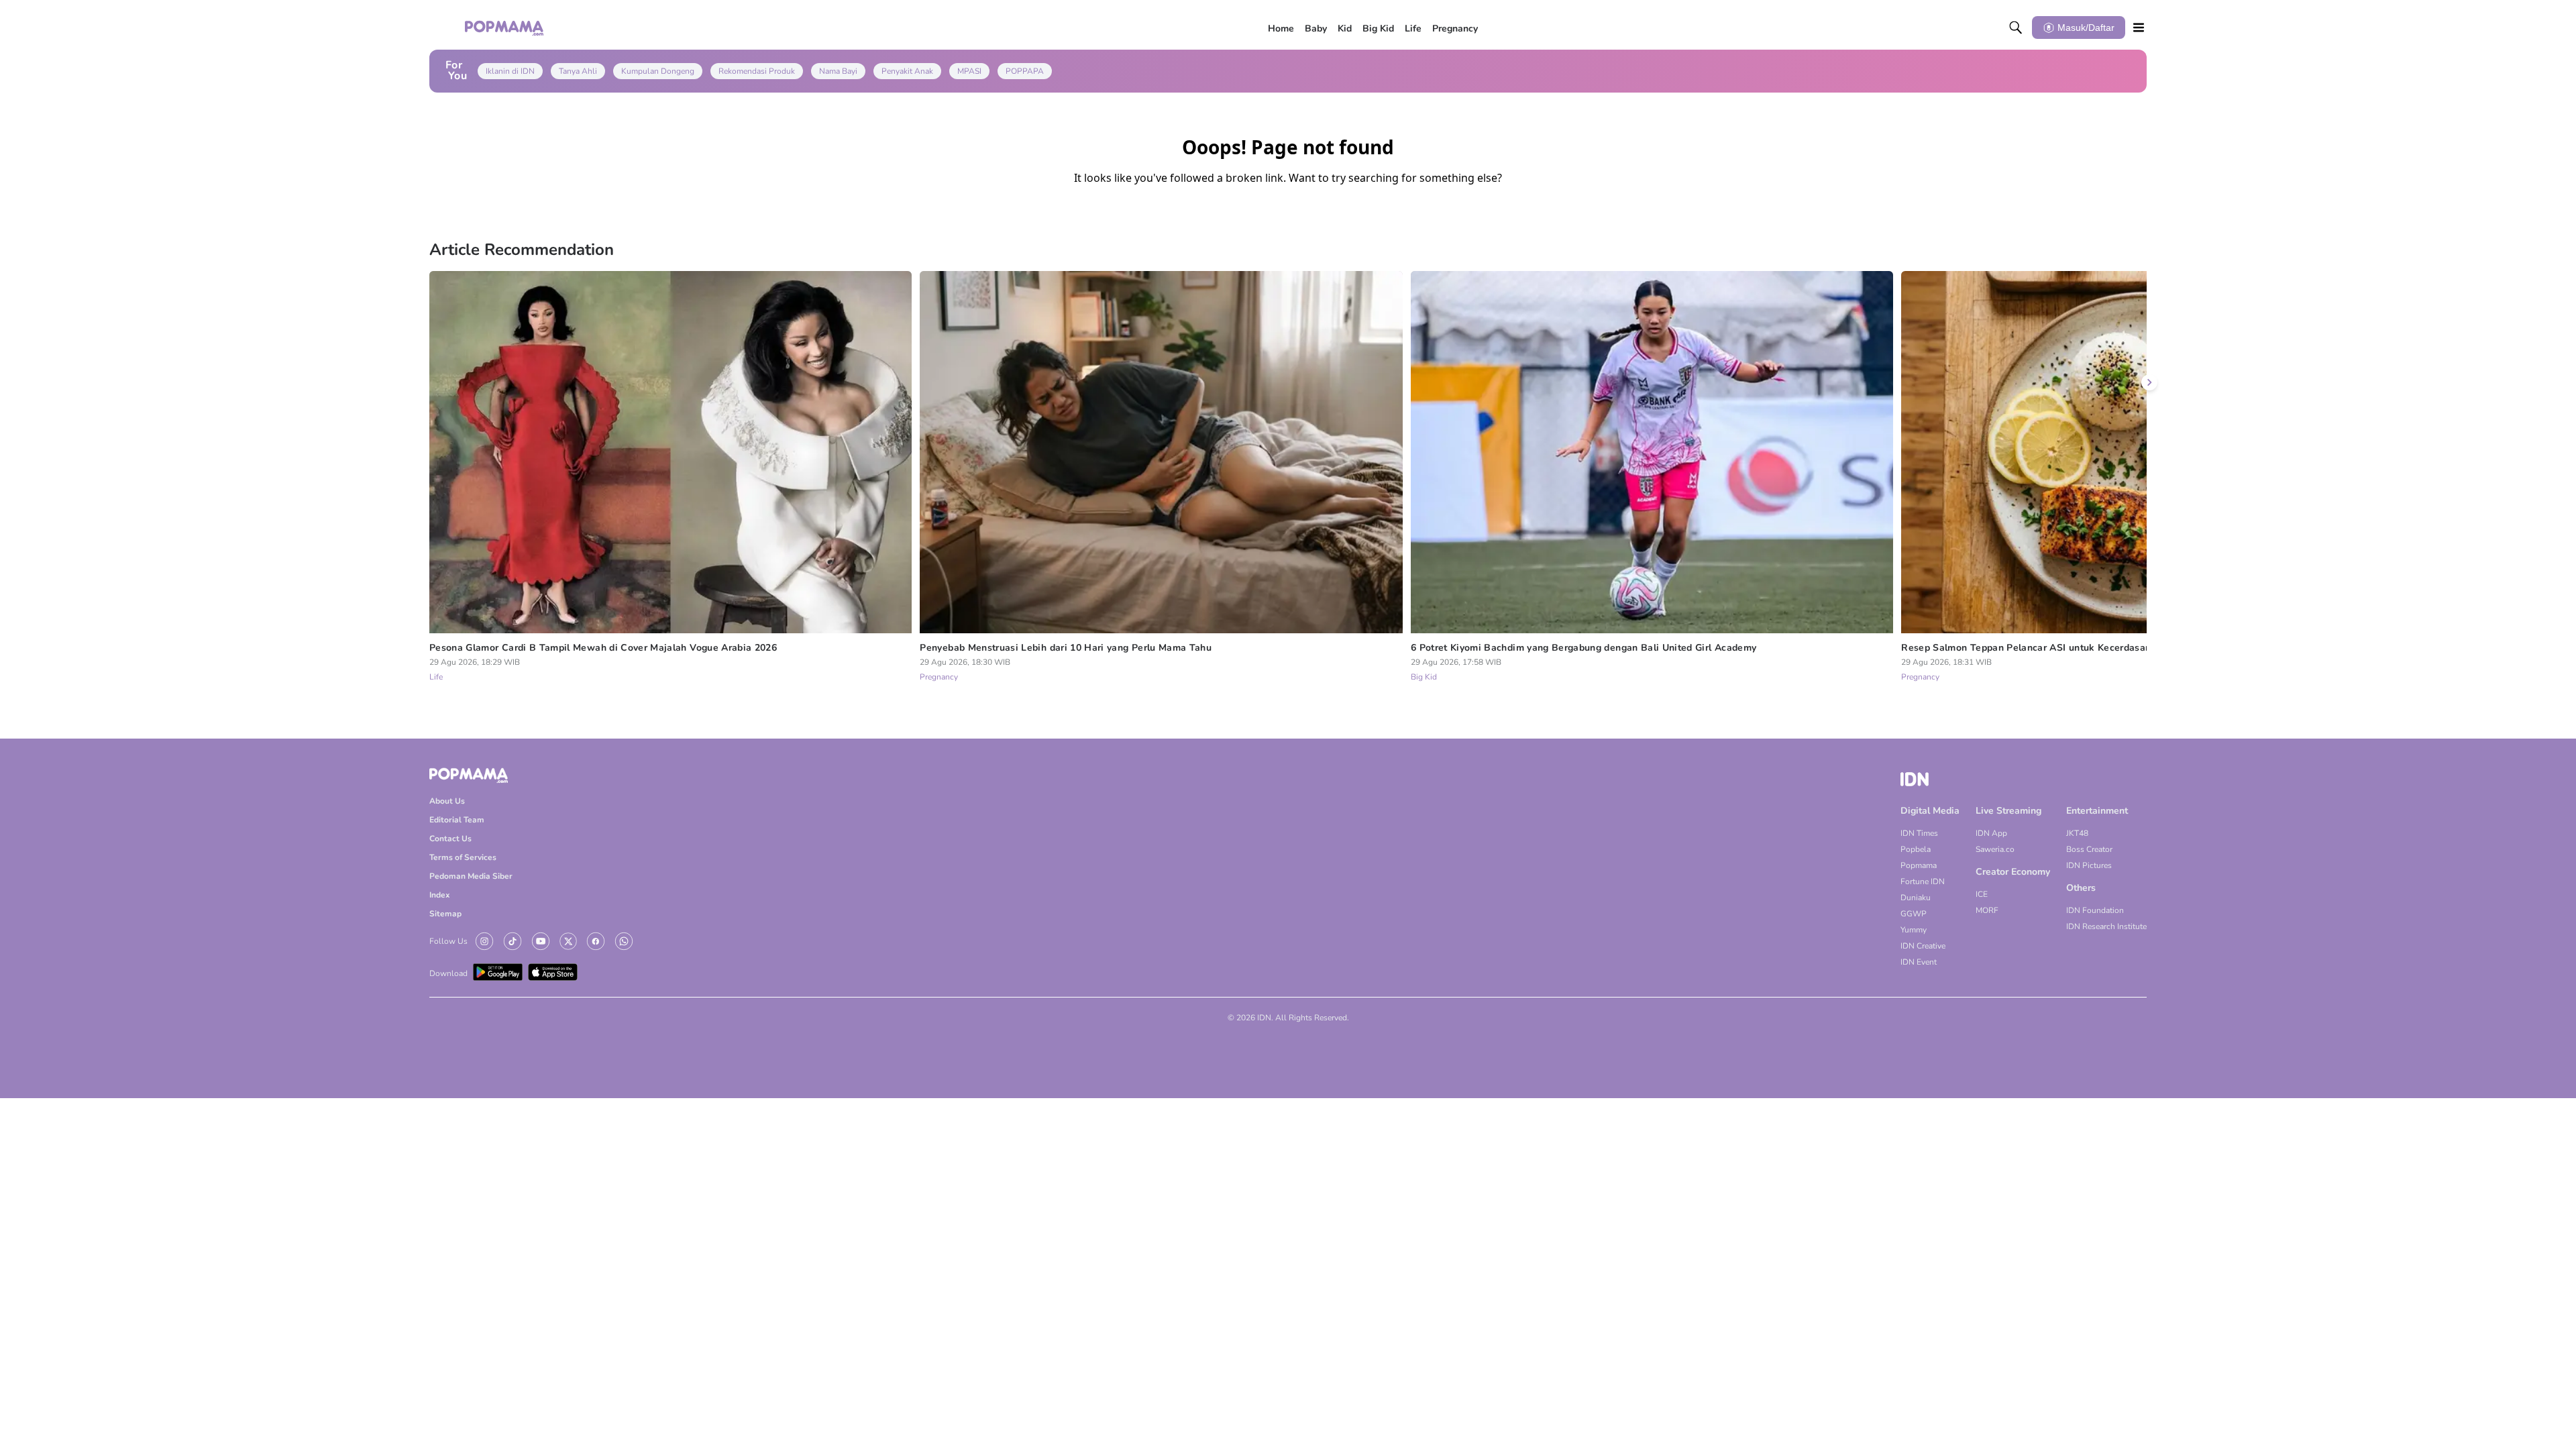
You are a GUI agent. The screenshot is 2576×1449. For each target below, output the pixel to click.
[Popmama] (505, 28)
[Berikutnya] (2149, 382)
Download (448, 973)
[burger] (2139, 28)
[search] (2016, 28)
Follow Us (448, 941)
